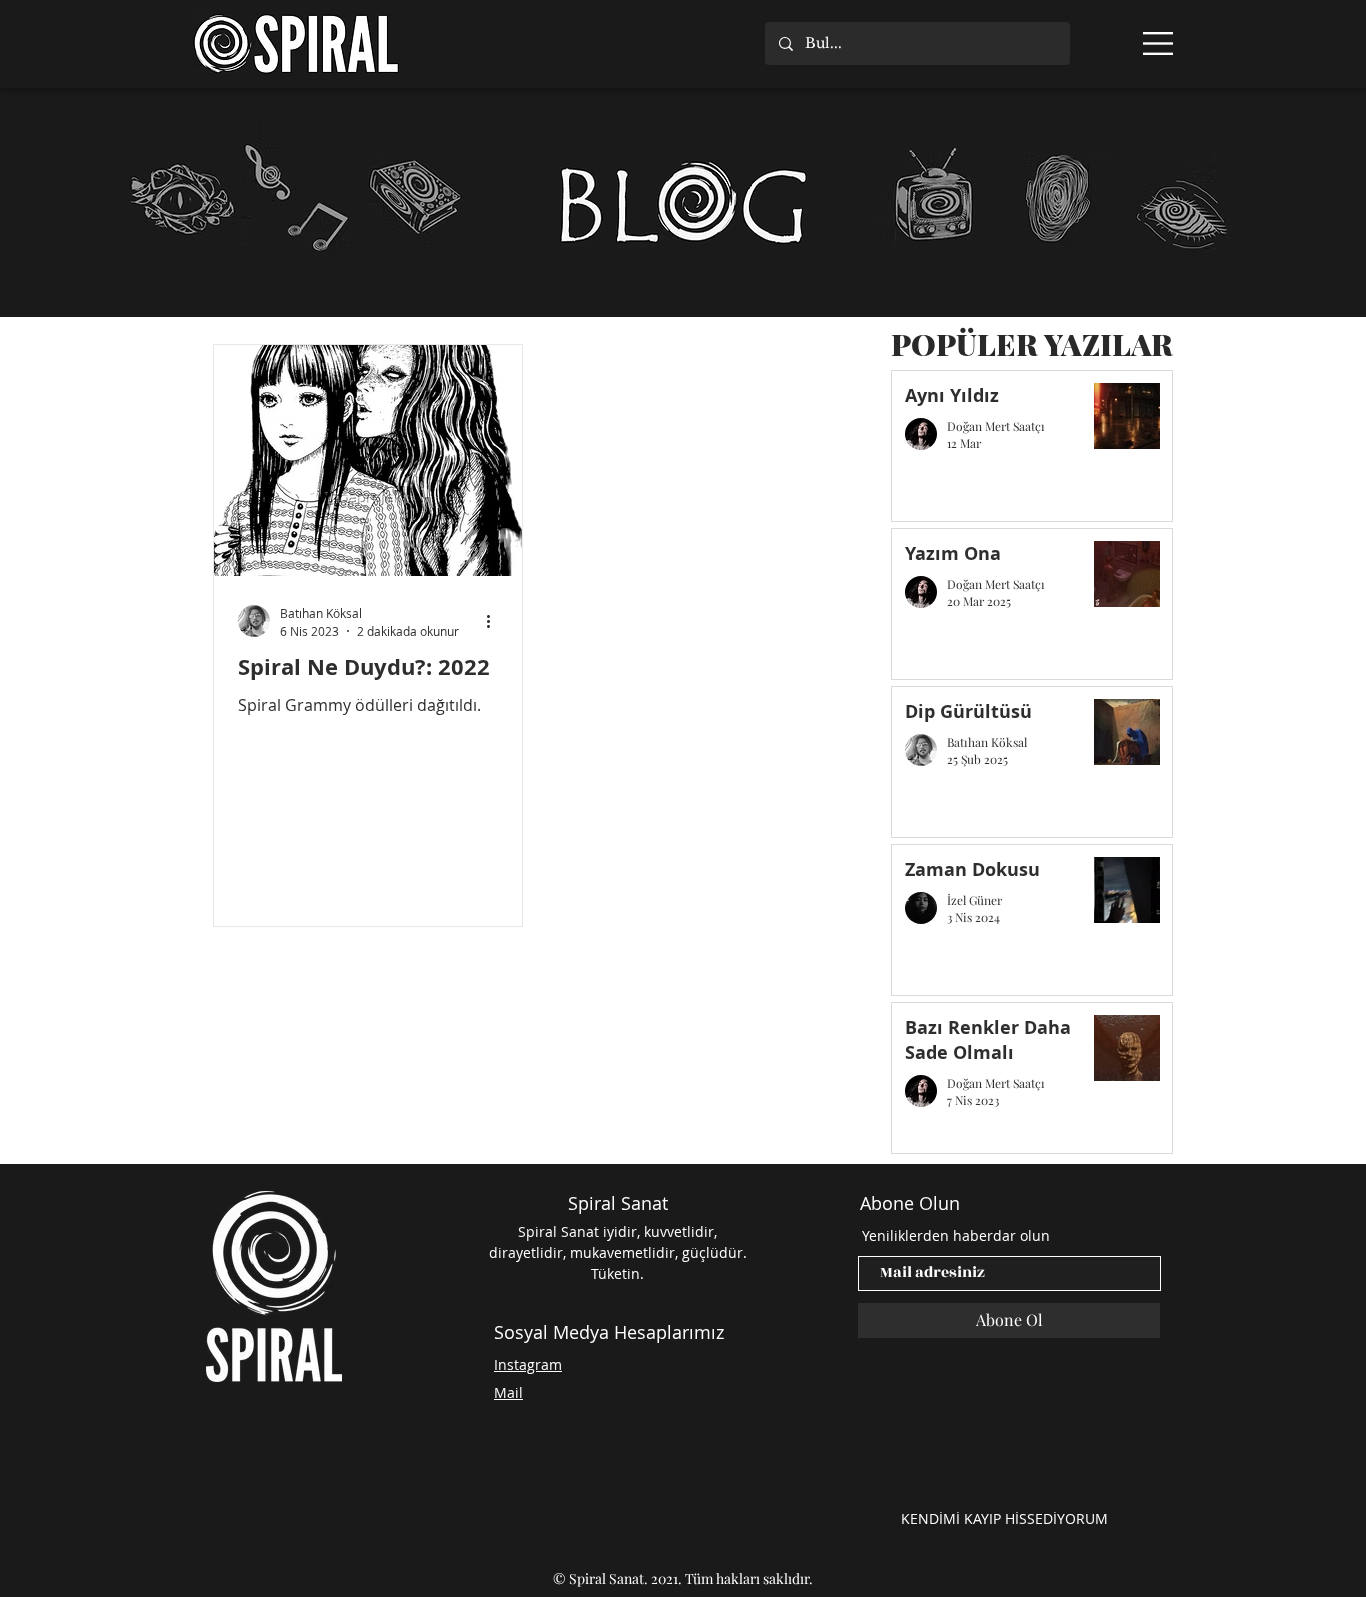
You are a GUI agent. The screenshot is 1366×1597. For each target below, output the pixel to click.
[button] (1158, 43)
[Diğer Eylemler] (495, 621)
